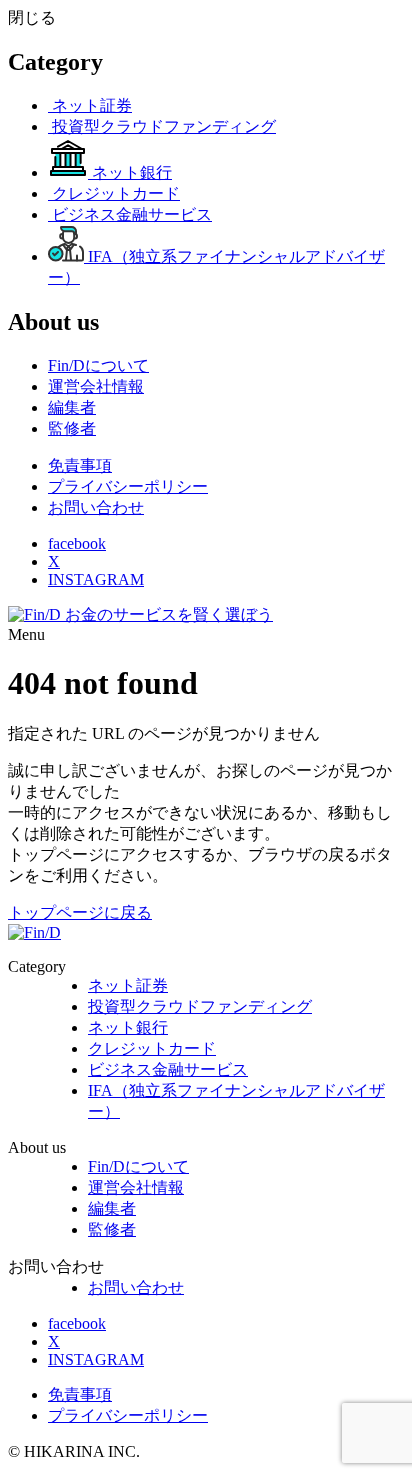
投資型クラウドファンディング (200, 1006)
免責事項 (80, 465)
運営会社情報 (136, 1187)
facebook (77, 543)
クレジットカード (152, 1048)
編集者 (112, 1208)
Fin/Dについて (138, 1166)
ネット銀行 (128, 1027)
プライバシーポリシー (128, 486)
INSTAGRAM (96, 579)
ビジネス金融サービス (168, 1069)
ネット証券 (128, 985)
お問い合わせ (96, 507)
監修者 (112, 1229)
